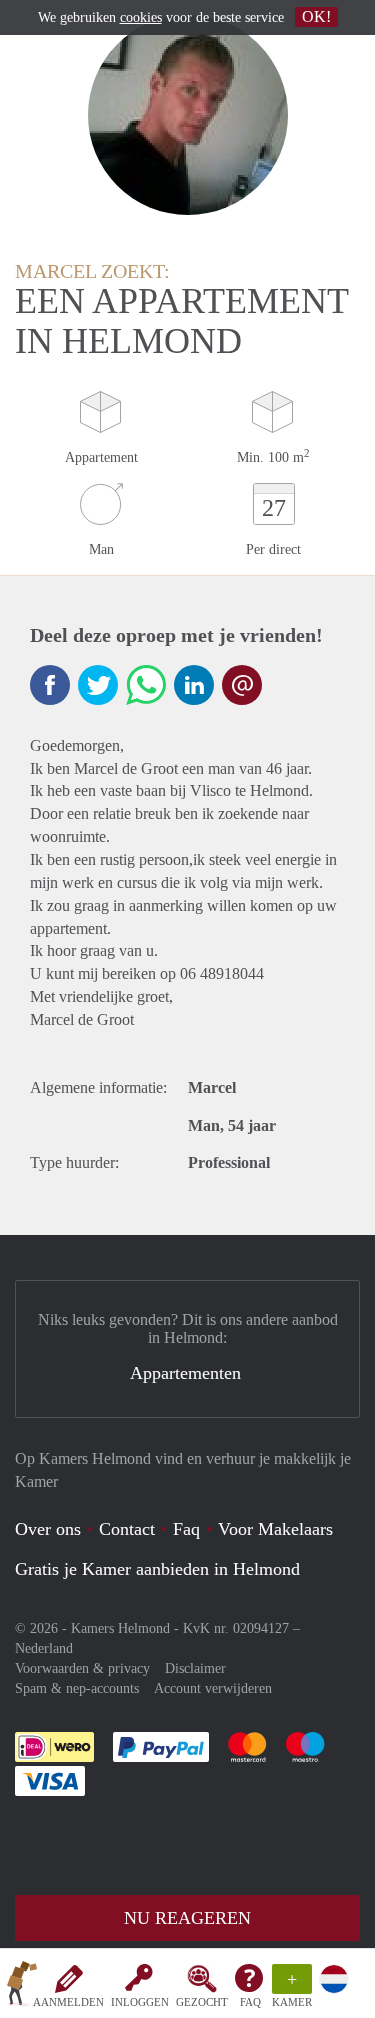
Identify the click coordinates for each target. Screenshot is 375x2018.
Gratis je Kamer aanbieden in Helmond (157, 1569)
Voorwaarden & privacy (82, 1668)
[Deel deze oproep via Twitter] (98, 685)
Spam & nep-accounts (77, 1688)
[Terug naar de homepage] (22, 1987)
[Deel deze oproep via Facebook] (50, 685)
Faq (186, 1529)
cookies (141, 17)
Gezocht (202, 2002)
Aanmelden (68, 2002)
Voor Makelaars (275, 1529)
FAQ (250, 2002)
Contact (127, 1529)
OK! (316, 16)
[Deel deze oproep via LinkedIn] (194, 685)
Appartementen (185, 1373)
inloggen (140, 2002)
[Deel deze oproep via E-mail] (242, 685)
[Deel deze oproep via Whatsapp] (146, 685)
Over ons (48, 1529)
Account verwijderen (213, 1688)
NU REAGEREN (187, 1918)
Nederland (44, 1648)
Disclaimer (195, 1668)
